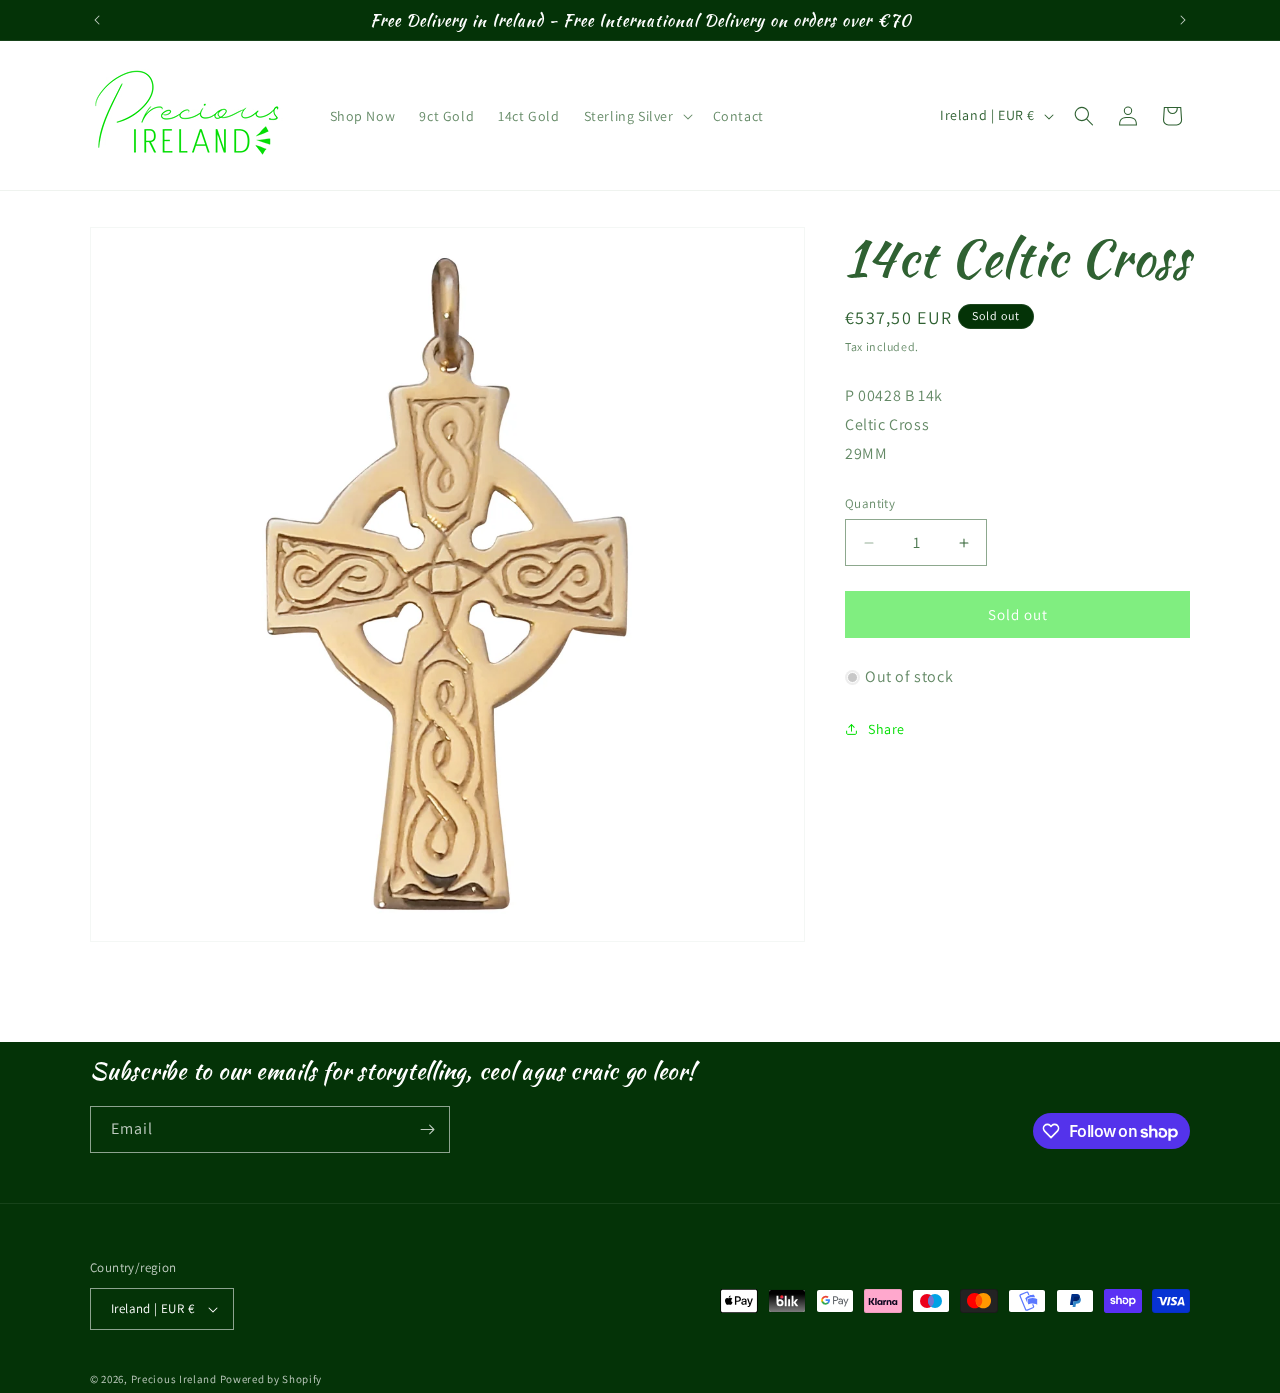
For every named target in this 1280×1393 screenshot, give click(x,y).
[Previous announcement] (97, 20)
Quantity (870, 503)
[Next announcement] (1183, 20)
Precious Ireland (174, 1379)
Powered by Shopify (271, 1379)
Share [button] (886, 729)
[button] (636, 116)
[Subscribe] (427, 1129)
